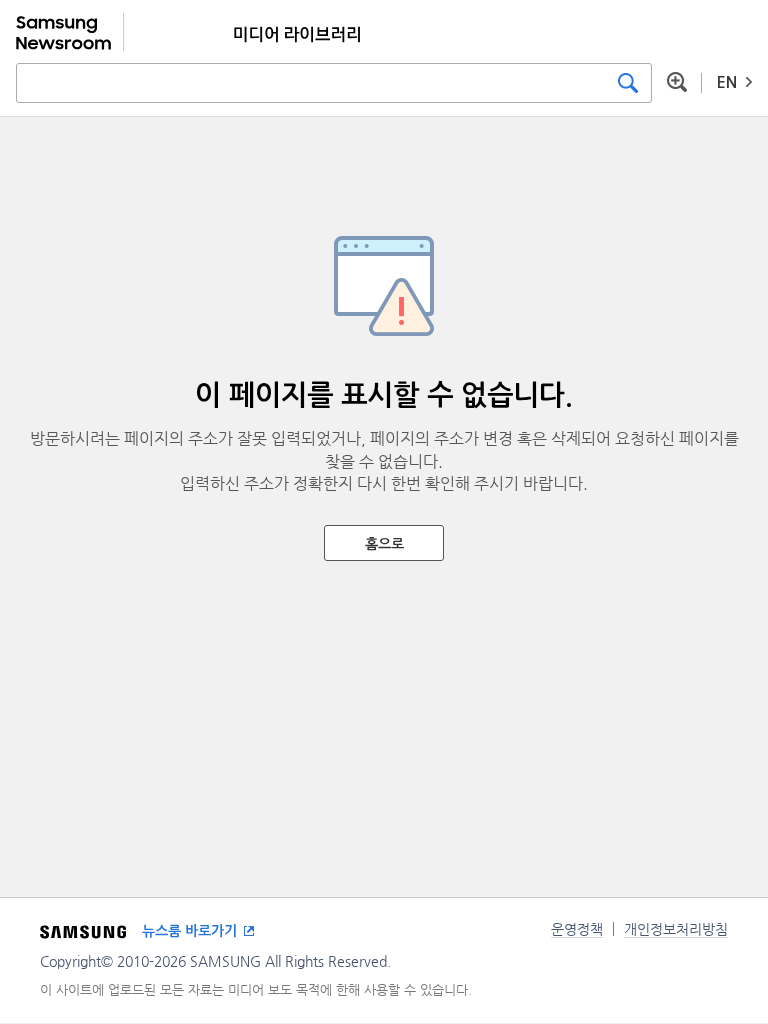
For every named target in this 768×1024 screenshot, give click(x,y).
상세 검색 (677, 82)
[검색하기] (628, 83)
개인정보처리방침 (676, 929)
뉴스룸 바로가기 (189, 931)
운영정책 (577, 929)
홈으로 (384, 544)
